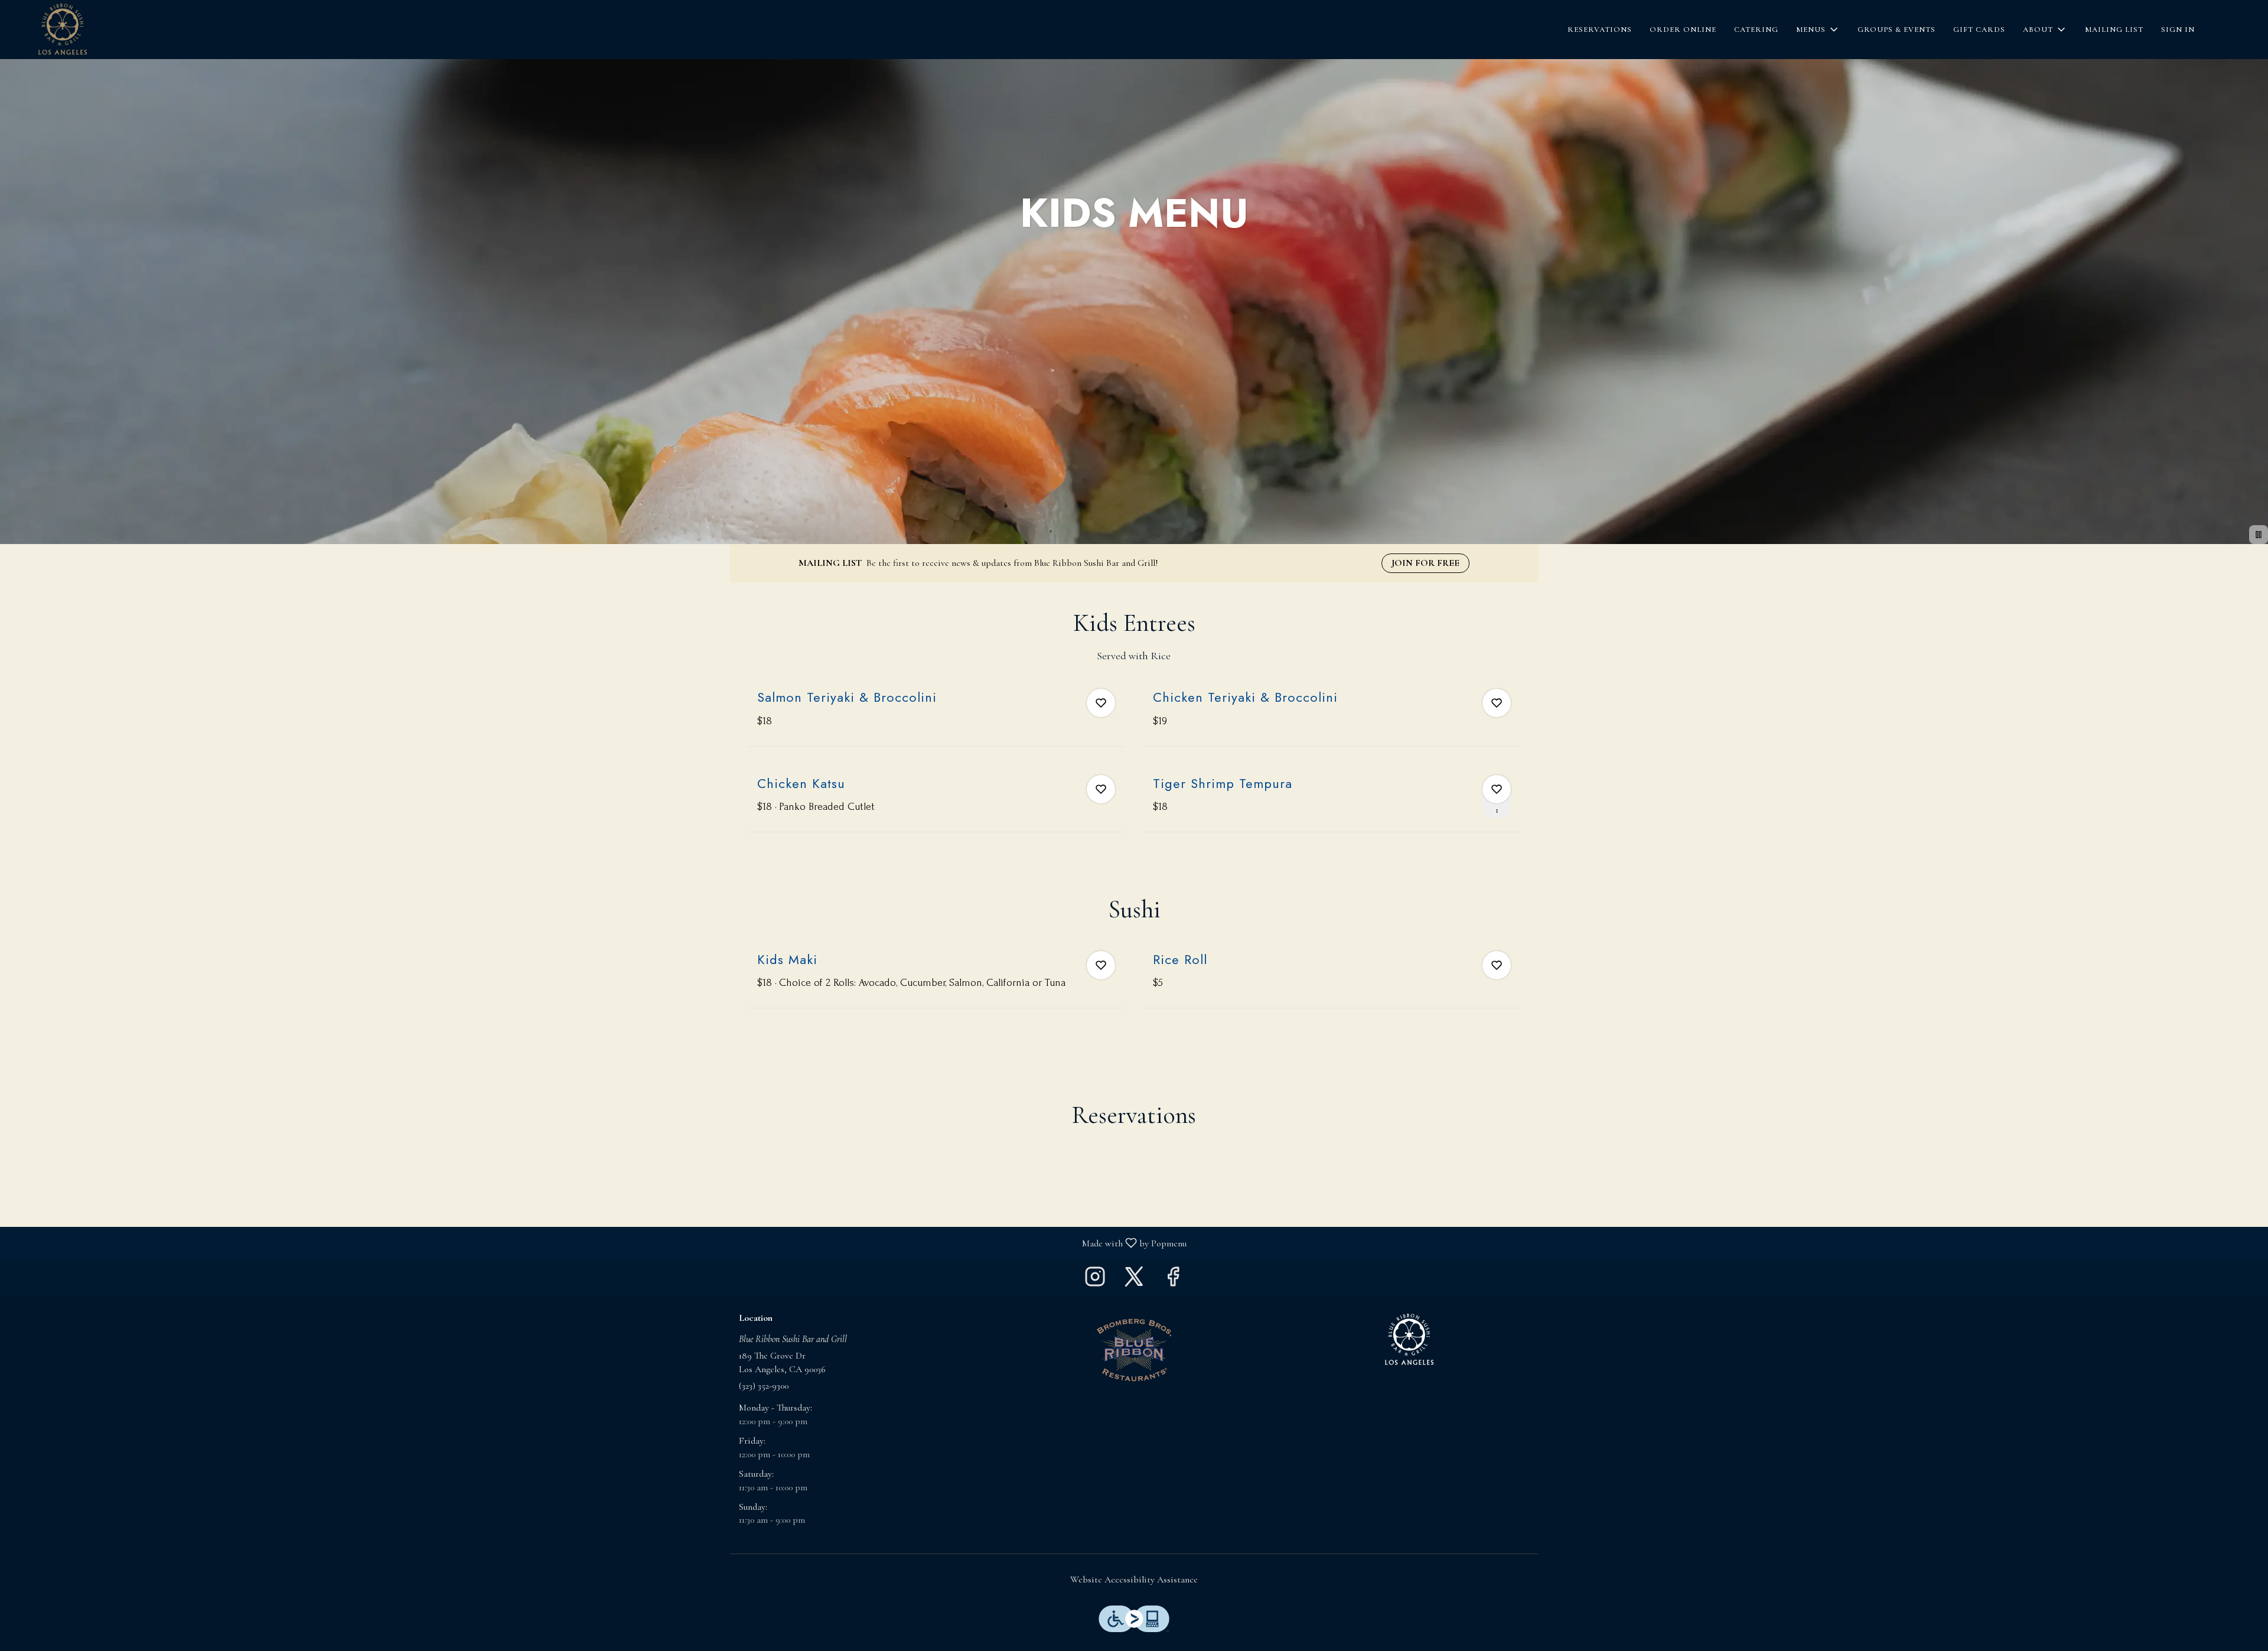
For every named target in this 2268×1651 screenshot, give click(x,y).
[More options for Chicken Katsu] (1101, 789)
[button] (1818, 30)
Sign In (2178, 30)
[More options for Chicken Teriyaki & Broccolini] (1497, 703)
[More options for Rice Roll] (1497, 965)
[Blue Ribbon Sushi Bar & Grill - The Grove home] (63, 30)
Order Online (1683, 30)
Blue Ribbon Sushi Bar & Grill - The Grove (1409, 1340)
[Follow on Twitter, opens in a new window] (1134, 1280)
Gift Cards (1979, 30)
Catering (1756, 30)
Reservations (1600, 30)
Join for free (1425, 563)
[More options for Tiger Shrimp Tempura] (1497, 789)
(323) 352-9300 (764, 1386)
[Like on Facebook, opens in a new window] (1173, 1280)
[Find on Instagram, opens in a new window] (1095, 1280)
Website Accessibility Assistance (1134, 1580)
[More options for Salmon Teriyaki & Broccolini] (1101, 703)
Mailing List (2114, 30)
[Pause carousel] (2259, 535)
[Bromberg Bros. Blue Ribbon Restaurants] (1134, 1349)
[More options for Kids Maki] (1101, 965)
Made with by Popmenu (598, 1243)
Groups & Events (1896, 30)
